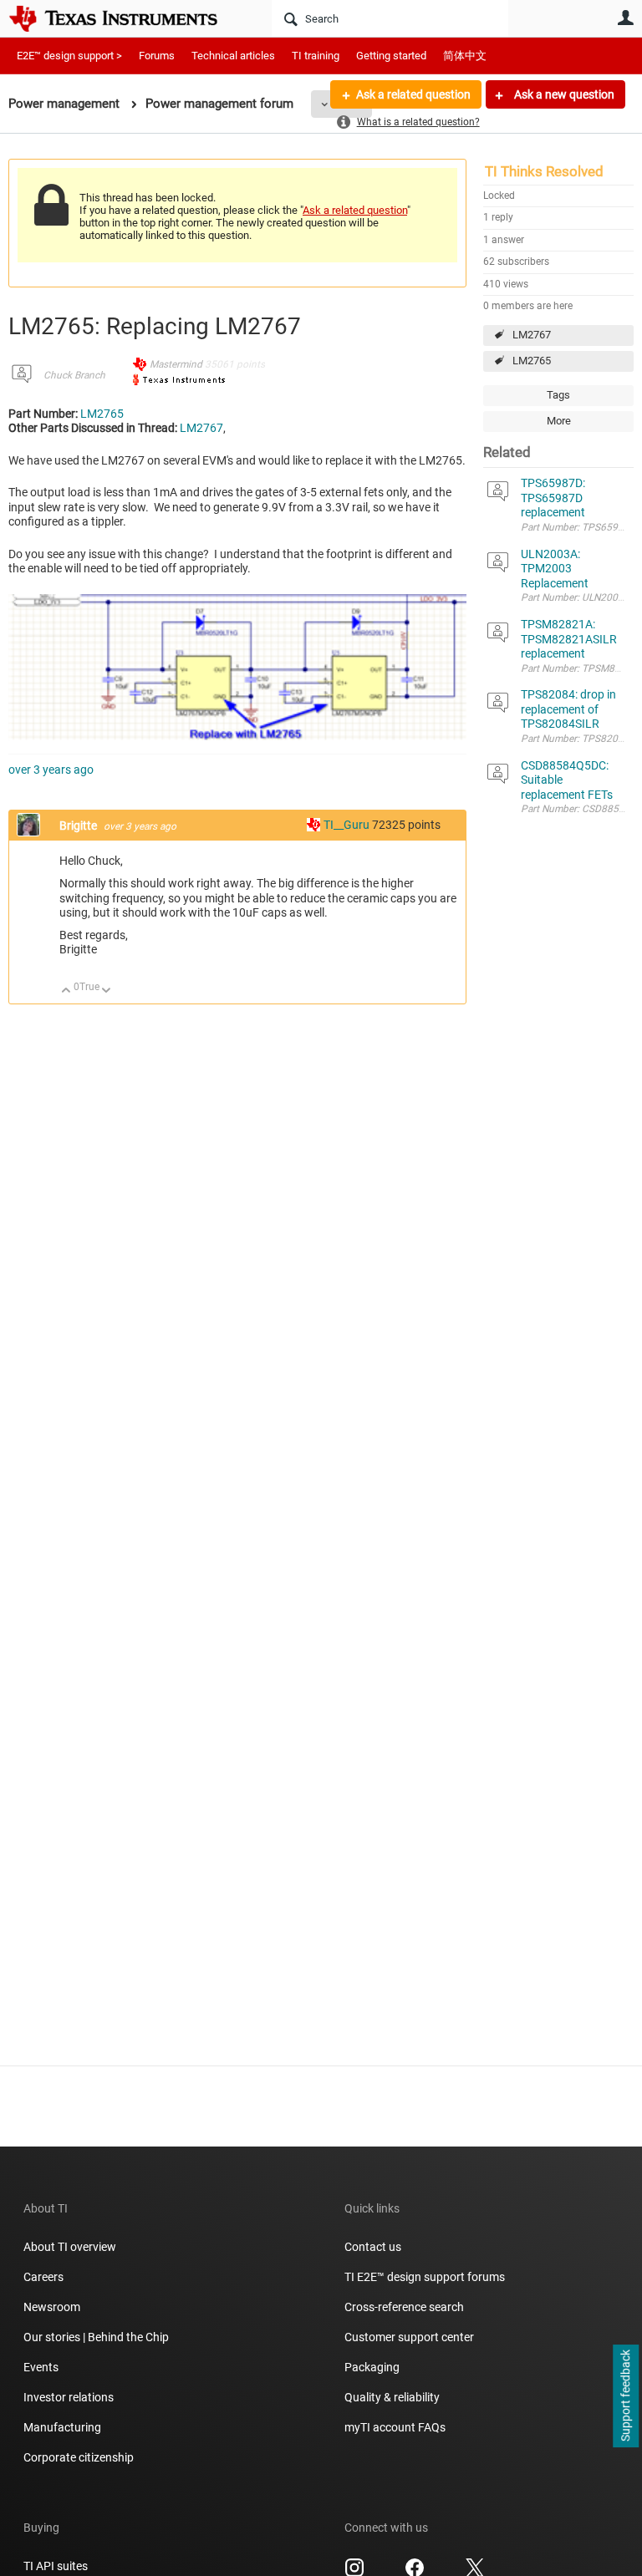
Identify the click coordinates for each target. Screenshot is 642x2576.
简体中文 (465, 56)
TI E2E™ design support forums (425, 2277)
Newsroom (52, 2307)
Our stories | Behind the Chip (96, 2337)
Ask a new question (563, 94)
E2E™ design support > (69, 56)
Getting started (391, 56)
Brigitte (79, 826)
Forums (157, 56)
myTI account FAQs (395, 2427)
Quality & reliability (392, 2397)
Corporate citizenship (79, 2457)
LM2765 (532, 361)
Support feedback (625, 2396)
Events (41, 2367)
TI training (316, 56)
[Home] (125, 18)
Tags (558, 395)
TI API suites (56, 2566)
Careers (43, 2277)
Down (107, 991)
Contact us (373, 2247)
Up (66, 991)
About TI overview (70, 2247)
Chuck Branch (74, 375)
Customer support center (409, 2337)
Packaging (372, 2367)
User (625, 18)
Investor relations (69, 2397)
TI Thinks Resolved (544, 171)
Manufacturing (62, 2427)
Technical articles (233, 56)
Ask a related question (413, 94)
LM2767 (532, 335)
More (559, 421)
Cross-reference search (404, 2307)
